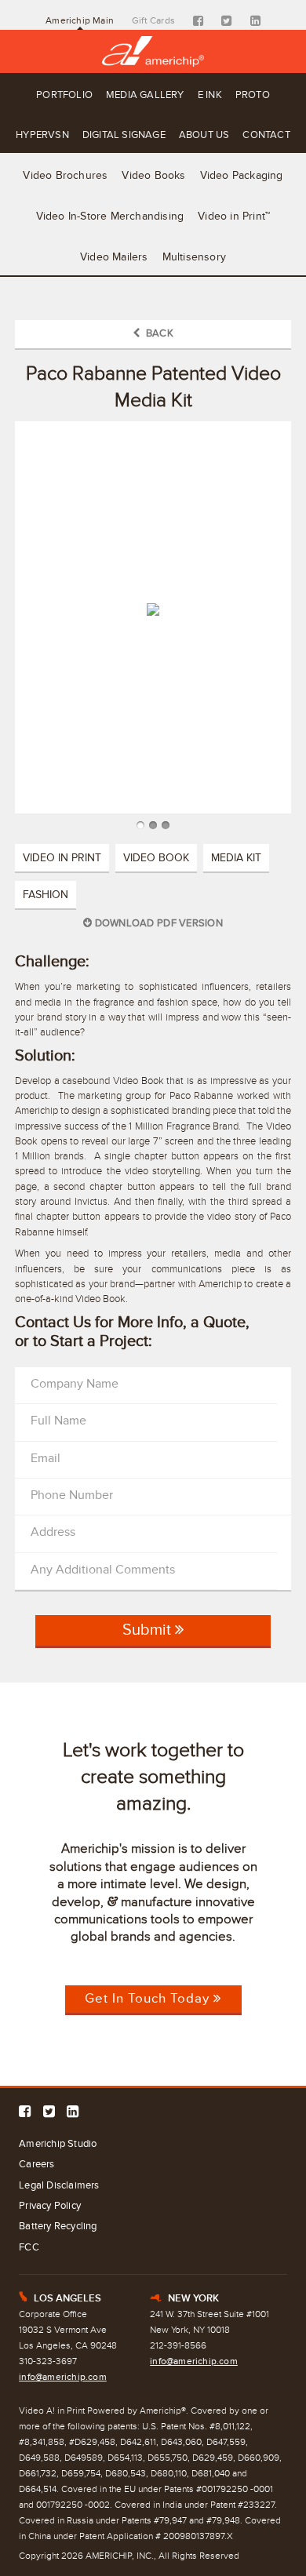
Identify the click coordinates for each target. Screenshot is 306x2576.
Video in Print (62, 858)
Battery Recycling (58, 2226)
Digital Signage (124, 135)
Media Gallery (145, 95)
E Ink (210, 95)
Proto (253, 95)
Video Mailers (114, 257)
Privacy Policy (50, 2206)
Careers (36, 2164)
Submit (149, 1630)
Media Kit (236, 858)
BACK (157, 333)
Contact (266, 135)
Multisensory (194, 257)
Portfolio (64, 95)
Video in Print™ (234, 216)
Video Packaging (242, 175)
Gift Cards (153, 20)
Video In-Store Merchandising (110, 216)
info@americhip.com (63, 2377)
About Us (204, 135)
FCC (29, 2247)
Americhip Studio (58, 2144)
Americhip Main (80, 20)
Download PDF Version (157, 923)
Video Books (153, 175)
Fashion (46, 895)
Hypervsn (42, 135)
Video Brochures (65, 175)
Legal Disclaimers (59, 2185)
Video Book (156, 858)
